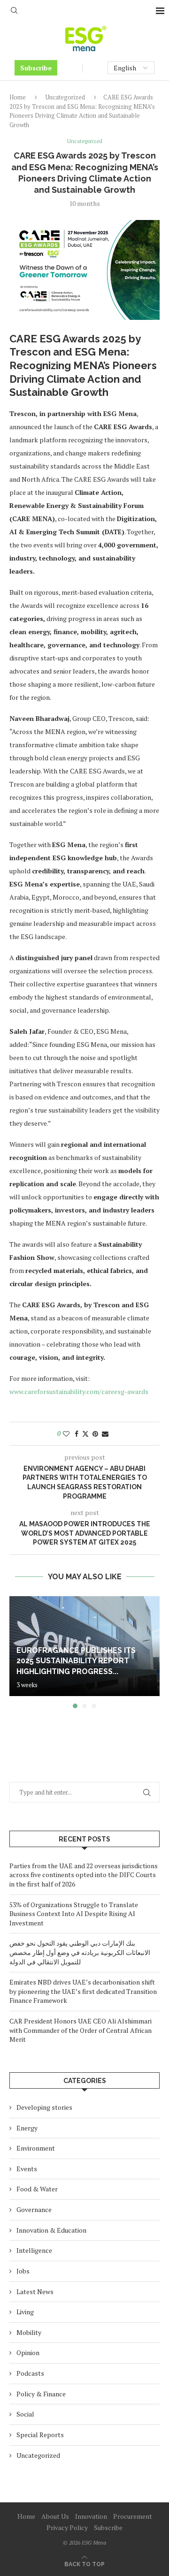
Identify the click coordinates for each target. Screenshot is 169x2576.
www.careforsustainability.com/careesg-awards (79, 1391)
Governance (34, 2209)
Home (18, 97)
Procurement (133, 2516)
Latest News (35, 2292)
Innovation (91, 2516)
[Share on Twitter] (85, 1434)
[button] (17, 1652)
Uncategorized (65, 97)
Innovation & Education (51, 2230)
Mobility (29, 2332)
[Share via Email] (105, 1434)
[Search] (14, 11)
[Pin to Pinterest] (95, 1434)
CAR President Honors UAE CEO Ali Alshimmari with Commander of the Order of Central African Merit (81, 2030)
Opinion (28, 2352)
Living (25, 2312)
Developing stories (44, 2107)
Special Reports (40, 2435)
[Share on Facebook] (77, 1434)
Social (25, 2414)
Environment (36, 2148)
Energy (27, 2128)
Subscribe (36, 68)
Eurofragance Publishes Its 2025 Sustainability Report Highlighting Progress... (76, 1661)
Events (27, 2169)
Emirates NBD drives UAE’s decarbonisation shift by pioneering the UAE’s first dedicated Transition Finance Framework (83, 1991)
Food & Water (37, 2189)
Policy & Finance (41, 2394)
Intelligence (34, 2250)
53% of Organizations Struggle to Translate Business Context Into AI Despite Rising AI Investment (74, 1914)
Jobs (23, 2271)
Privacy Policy (67, 2527)
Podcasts (30, 2373)
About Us (55, 2516)
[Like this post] (66, 1434)
